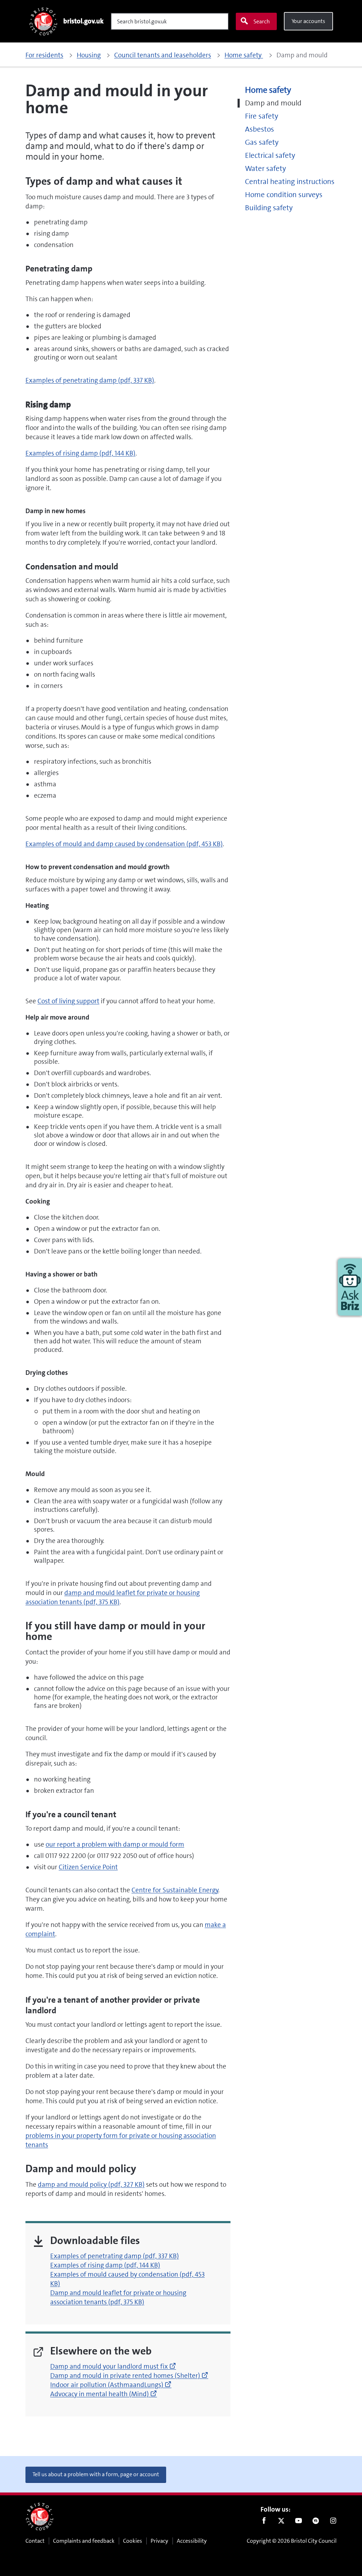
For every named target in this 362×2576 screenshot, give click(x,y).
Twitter (281, 2522)
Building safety (269, 208)
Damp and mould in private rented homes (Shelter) (129, 2376)
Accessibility (192, 2541)
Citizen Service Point (88, 1867)
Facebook (264, 2522)
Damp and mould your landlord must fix (113, 2366)
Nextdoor (316, 2522)
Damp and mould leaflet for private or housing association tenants (118, 2297)
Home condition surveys (284, 195)
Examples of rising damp (80, 453)
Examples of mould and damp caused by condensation (124, 844)
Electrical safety (270, 156)
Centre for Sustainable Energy (175, 1890)
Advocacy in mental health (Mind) (104, 2394)
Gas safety (262, 142)
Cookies (133, 2541)
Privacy (159, 2541)
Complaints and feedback (84, 2541)
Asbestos (259, 129)
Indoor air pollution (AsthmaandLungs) (111, 2385)
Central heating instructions (290, 182)
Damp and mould (273, 103)
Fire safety (262, 116)
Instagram (333, 2522)
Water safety (265, 169)
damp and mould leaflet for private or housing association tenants (113, 1597)
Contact (35, 2541)
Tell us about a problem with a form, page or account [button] (96, 2474)
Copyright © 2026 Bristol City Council (292, 2541)
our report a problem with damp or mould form (115, 1844)
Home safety (268, 90)
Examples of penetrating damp (90, 380)
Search (262, 21)
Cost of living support (68, 1001)
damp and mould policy (91, 2184)
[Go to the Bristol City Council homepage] (40, 2517)
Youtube (299, 2522)
